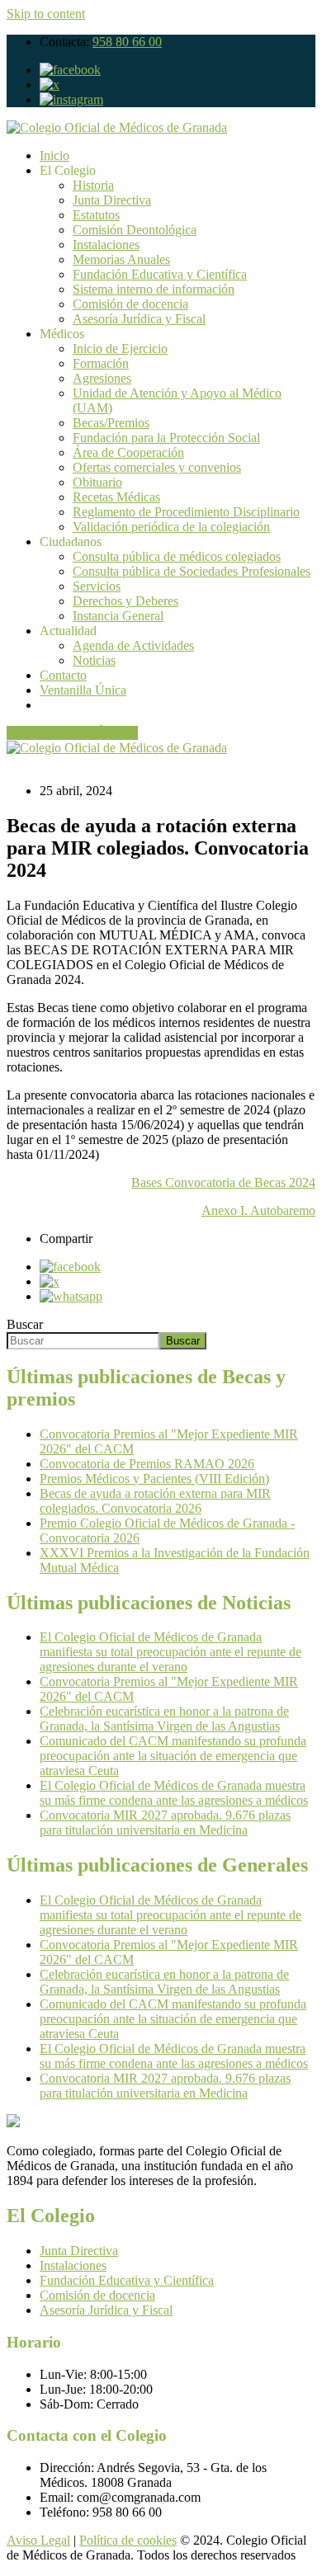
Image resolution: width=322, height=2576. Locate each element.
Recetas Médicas (116, 497)
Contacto (63, 675)
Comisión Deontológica (135, 230)
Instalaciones (106, 245)
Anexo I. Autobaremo (258, 1210)
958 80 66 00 (127, 42)
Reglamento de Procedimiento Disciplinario (186, 512)
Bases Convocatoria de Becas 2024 (223, 1182)
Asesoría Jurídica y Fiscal (139, 319)
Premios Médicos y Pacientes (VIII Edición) (154, 1479)
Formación (101, 363)
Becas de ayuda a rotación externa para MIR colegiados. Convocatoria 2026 (155, 1501)
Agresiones (102, 378)
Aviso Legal (38, 2540)
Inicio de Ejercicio (120, 348)
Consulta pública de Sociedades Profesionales (192, 571)
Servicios (97, 586)
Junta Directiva (112, 200)
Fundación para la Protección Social (166, 438)
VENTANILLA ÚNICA (72, 733)
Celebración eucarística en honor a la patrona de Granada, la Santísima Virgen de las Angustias (164, 1719)
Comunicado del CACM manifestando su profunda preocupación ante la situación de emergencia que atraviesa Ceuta (173, 1756)
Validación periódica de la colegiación (171, 527)
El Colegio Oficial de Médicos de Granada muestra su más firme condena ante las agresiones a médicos (174, 1793)
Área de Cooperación (128, 452)
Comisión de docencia (130, 304)
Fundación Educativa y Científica (160, 274)
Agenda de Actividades (133, 645)
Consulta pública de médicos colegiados (177, 556)
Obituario (97, 482)
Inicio (54, 155)
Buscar (25, 1324)
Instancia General (118, 616)
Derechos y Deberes (125, 601)
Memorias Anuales (121, 259)
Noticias (94, 660)
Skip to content (46, 14)
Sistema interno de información (154, 289)
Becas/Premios (111, 423)
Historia (93, 185)
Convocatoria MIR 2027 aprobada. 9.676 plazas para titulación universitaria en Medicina (165, 1823)
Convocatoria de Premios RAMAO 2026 (147, 1464)
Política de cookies (128, 2540)
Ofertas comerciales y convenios (157, 467)
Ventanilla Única (83, 690)
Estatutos (96, 215)
